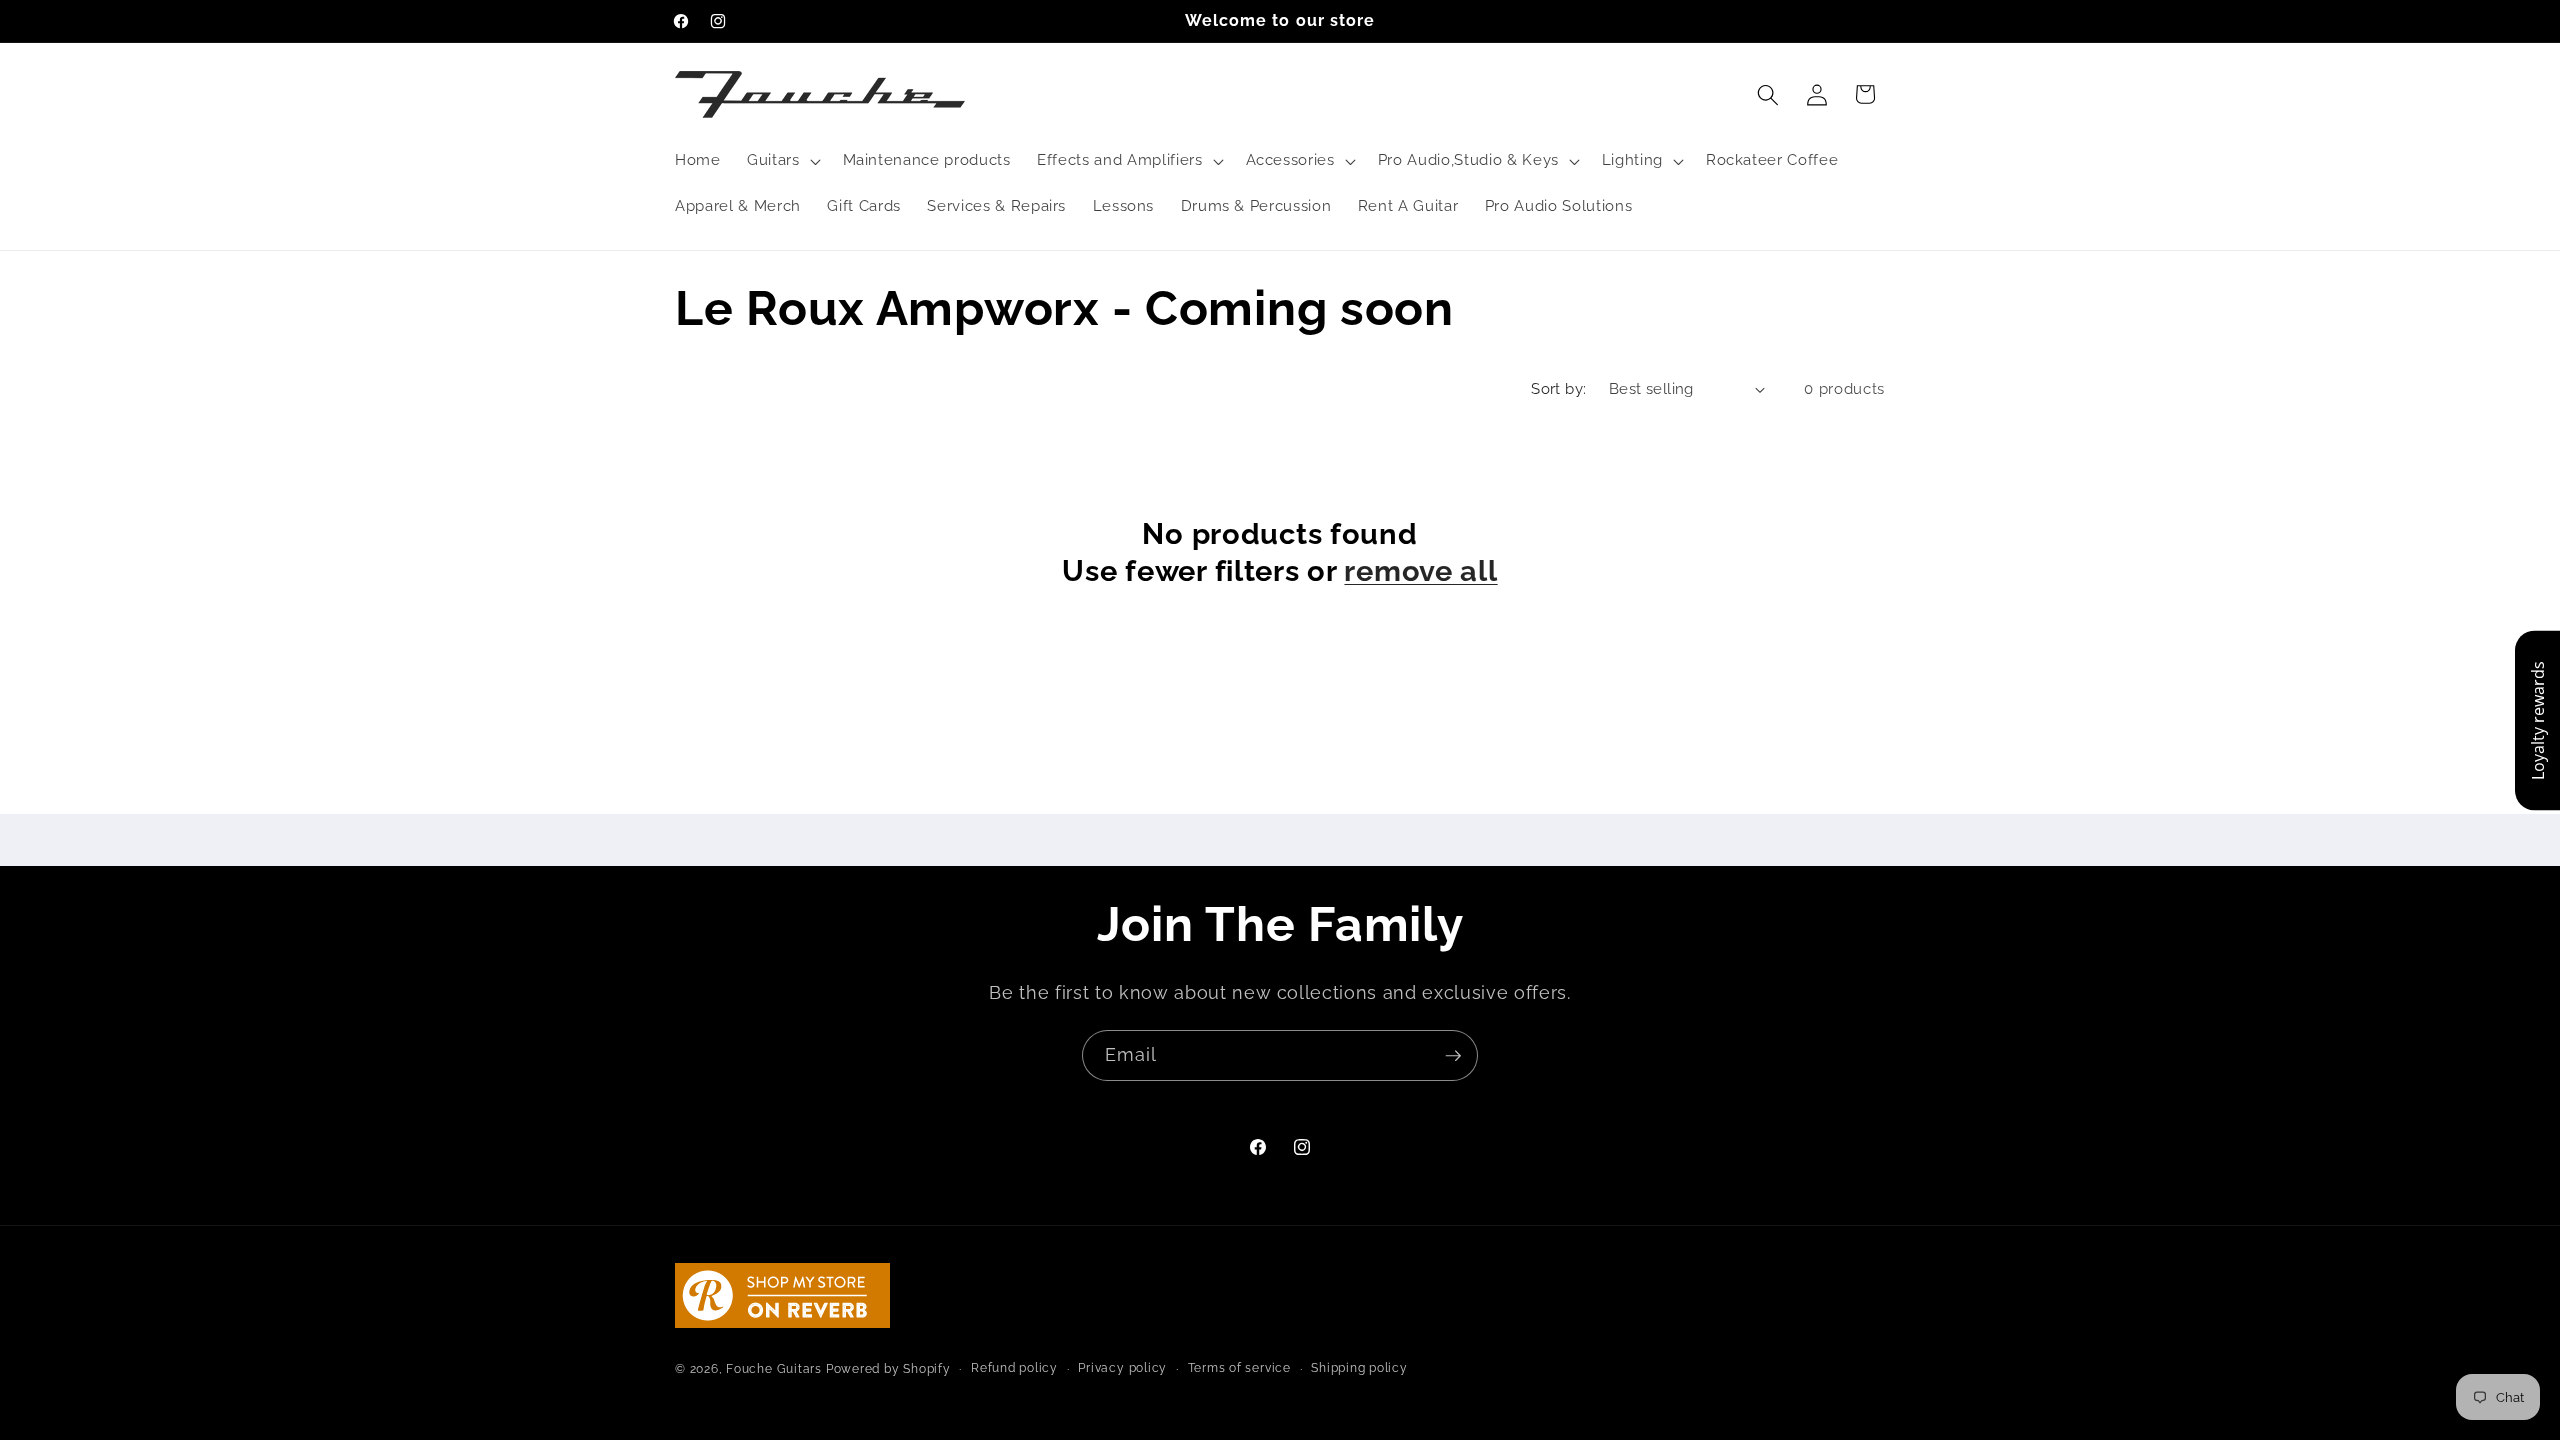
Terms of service (1239, 1368)
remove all (1420, 571)
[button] (782, 161)
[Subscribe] (1453, 1056)
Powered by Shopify (888, 1369)
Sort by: (1559, 389)
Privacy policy (1122, 1368)
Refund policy (1014, 1368)
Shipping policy (1359, 1368)
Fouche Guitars (774, 1369)
